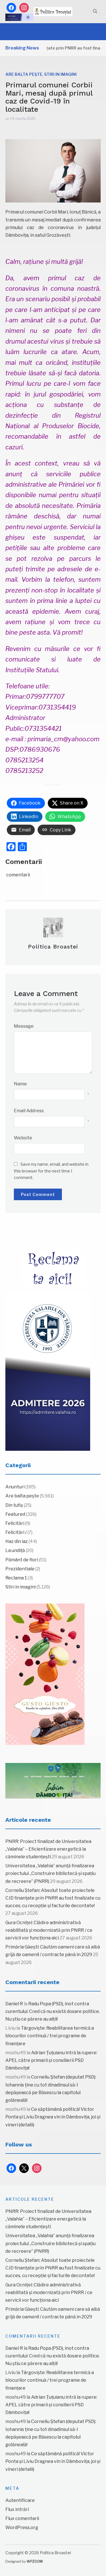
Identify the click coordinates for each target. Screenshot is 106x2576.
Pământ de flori (22, 1560)
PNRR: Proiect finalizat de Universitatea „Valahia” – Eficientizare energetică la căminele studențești (48, 1849)
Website (23, 1138)
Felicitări (15, 1523)
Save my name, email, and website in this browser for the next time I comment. (51, 1171)
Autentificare (20, 2500)
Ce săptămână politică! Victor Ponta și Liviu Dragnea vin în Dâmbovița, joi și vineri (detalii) (53, 2117)
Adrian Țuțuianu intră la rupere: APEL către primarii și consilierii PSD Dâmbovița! (51, 2060)
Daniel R (14, 2004)
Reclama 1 (16, 1578)
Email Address (29, 1111)
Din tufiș (14, 1505)
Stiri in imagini (60, 74)
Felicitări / (16, 1532)
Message (24, 1026)
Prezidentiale (20, 1569)
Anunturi (15, 1487)
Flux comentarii (22, 2518)
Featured (15, 1514)
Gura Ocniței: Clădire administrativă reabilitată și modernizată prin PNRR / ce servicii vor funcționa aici (49, 1930)
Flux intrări (17, 2509)
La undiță (15, 1550)
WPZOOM (35, 2561)
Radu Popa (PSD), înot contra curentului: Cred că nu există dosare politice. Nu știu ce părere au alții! (53, 2011)
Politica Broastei (53, 947)
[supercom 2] (53, 1781)
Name (20, 1084)
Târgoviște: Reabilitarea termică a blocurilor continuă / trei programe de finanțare (50, 2036)
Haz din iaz (17, 1541)
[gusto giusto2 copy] (45, 1674)
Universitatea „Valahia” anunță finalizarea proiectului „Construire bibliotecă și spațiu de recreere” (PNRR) (50, 1873)
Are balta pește (24, 74)
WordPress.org (22, 2528)
